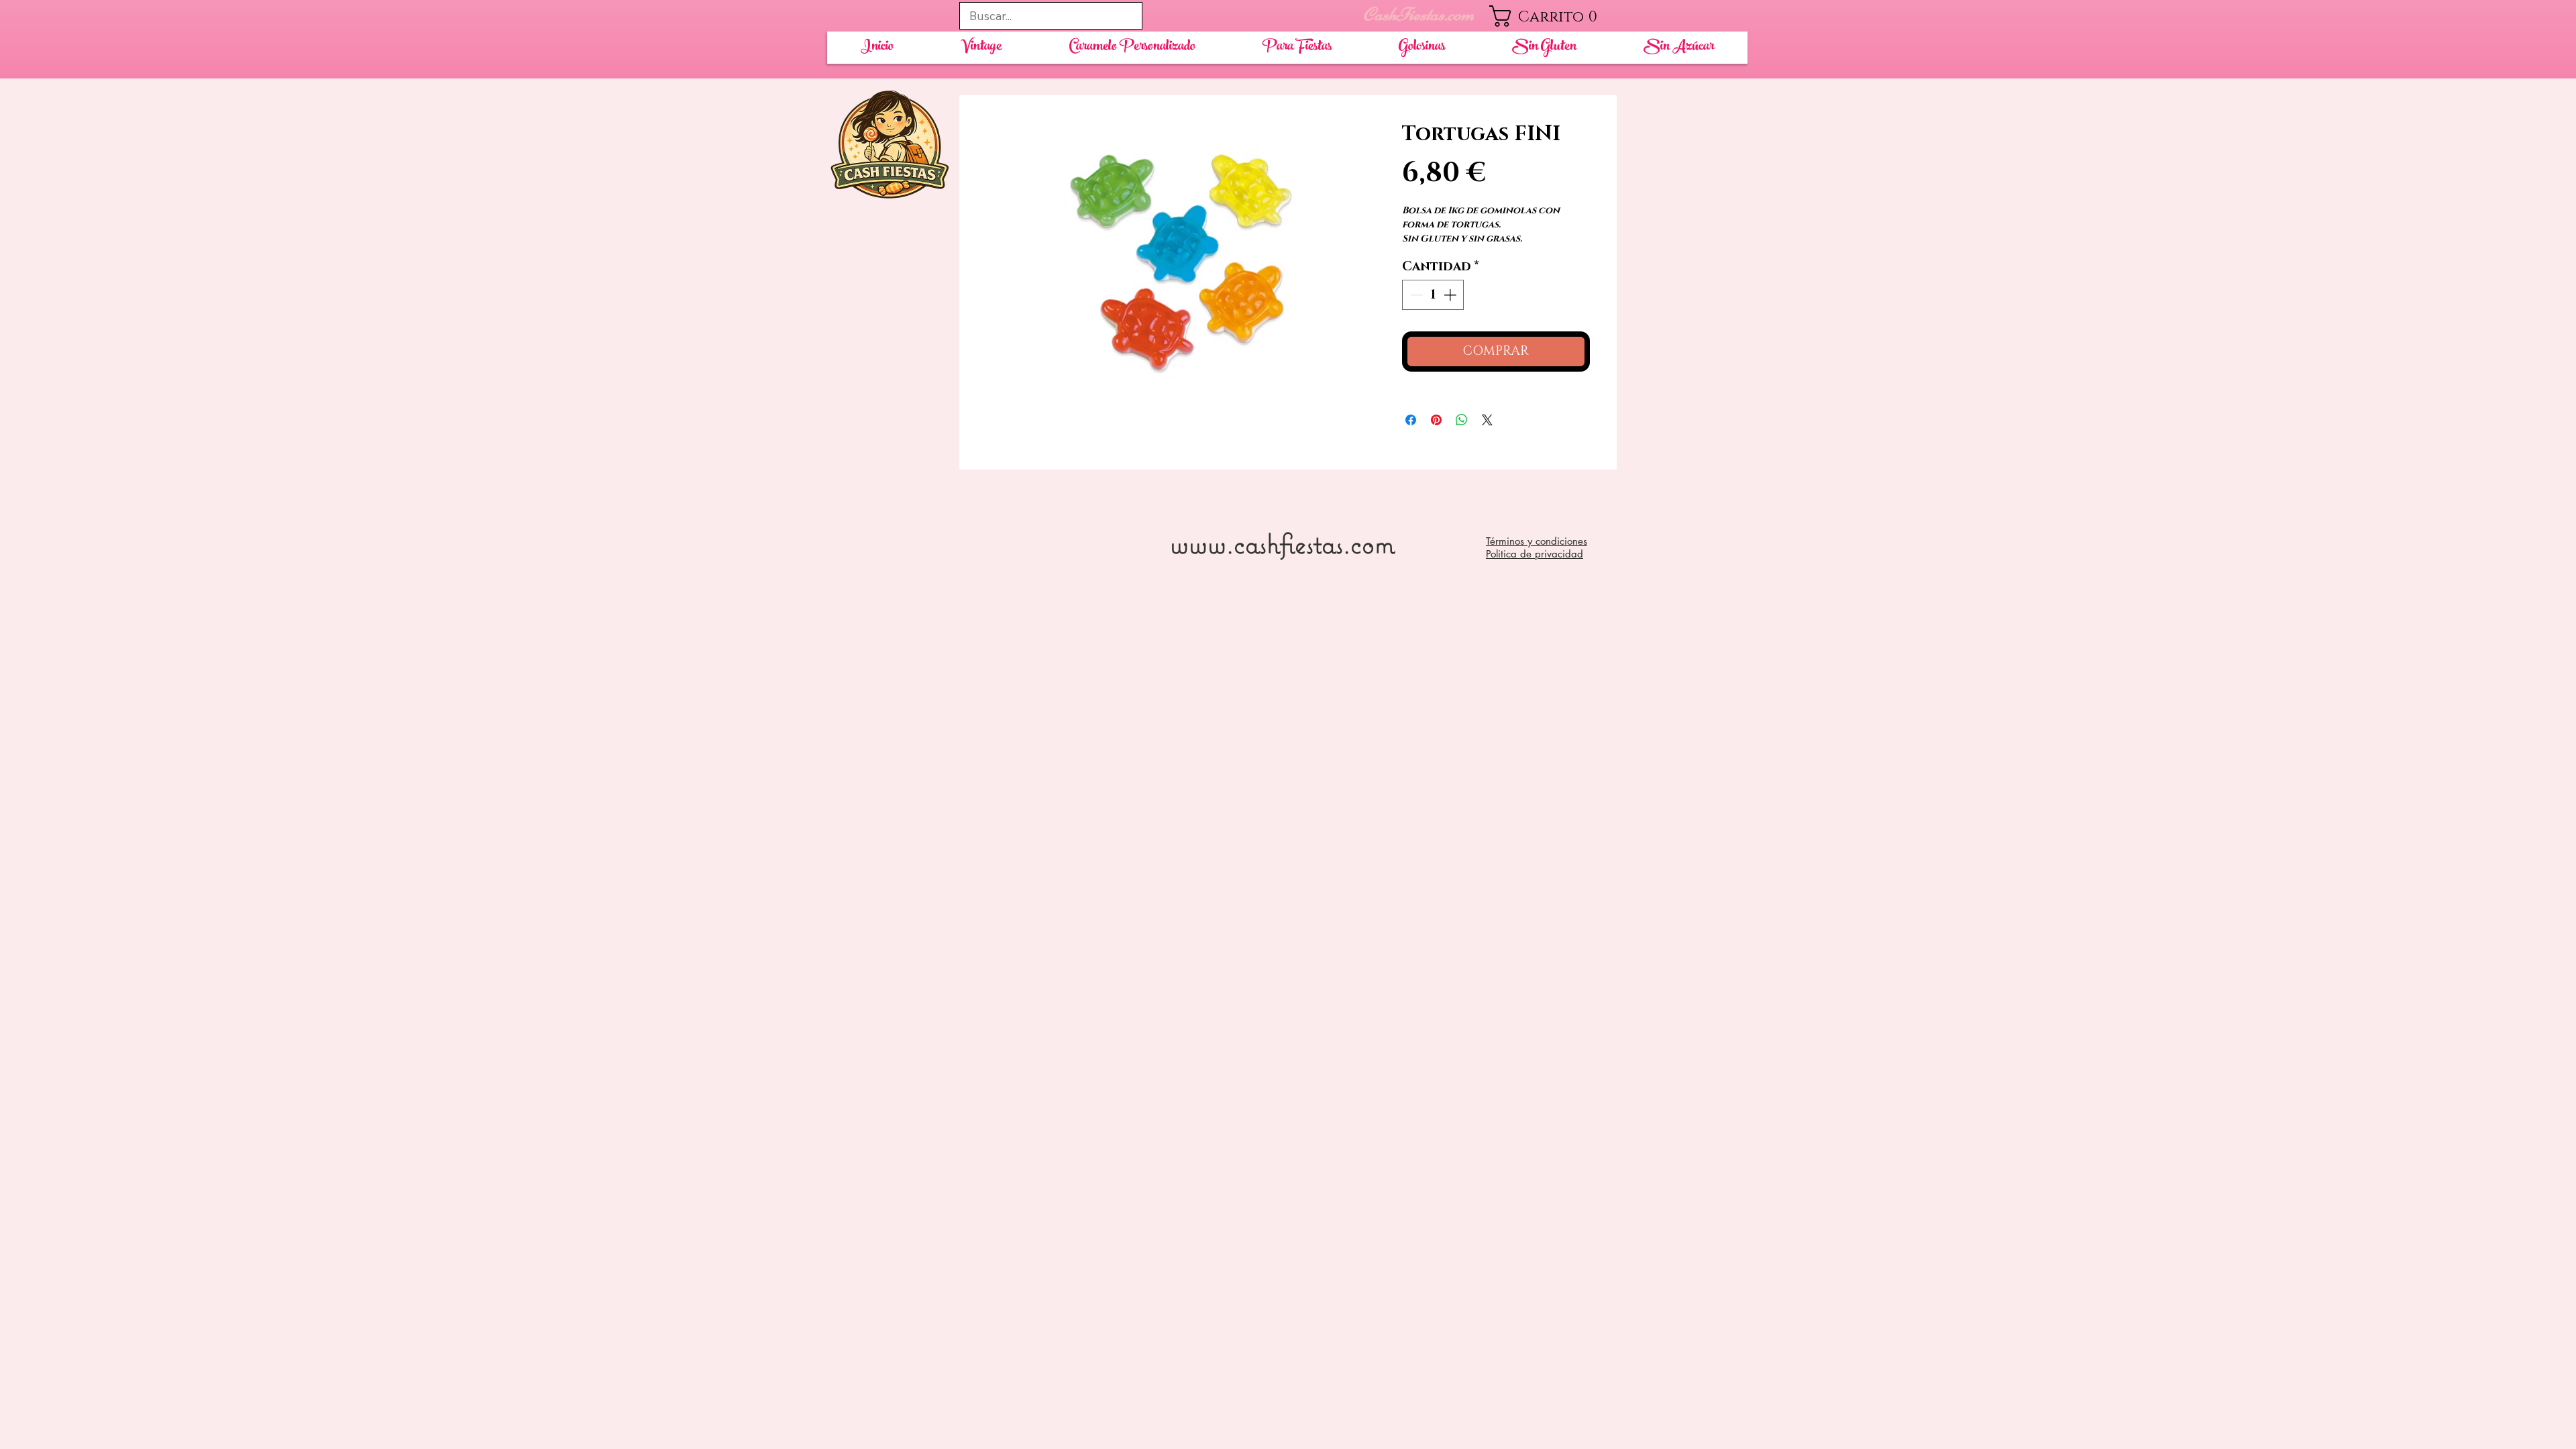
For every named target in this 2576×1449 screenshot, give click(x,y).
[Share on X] (1487, 420)
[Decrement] (1415, 295)
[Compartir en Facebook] (1411, 420)
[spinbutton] (1433, 295)
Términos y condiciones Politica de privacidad (1537, 547)
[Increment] (1451, 295)
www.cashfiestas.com (1282, 543)
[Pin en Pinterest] (1436, 420)
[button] (1553, 16)
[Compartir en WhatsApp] (1462, 420)
